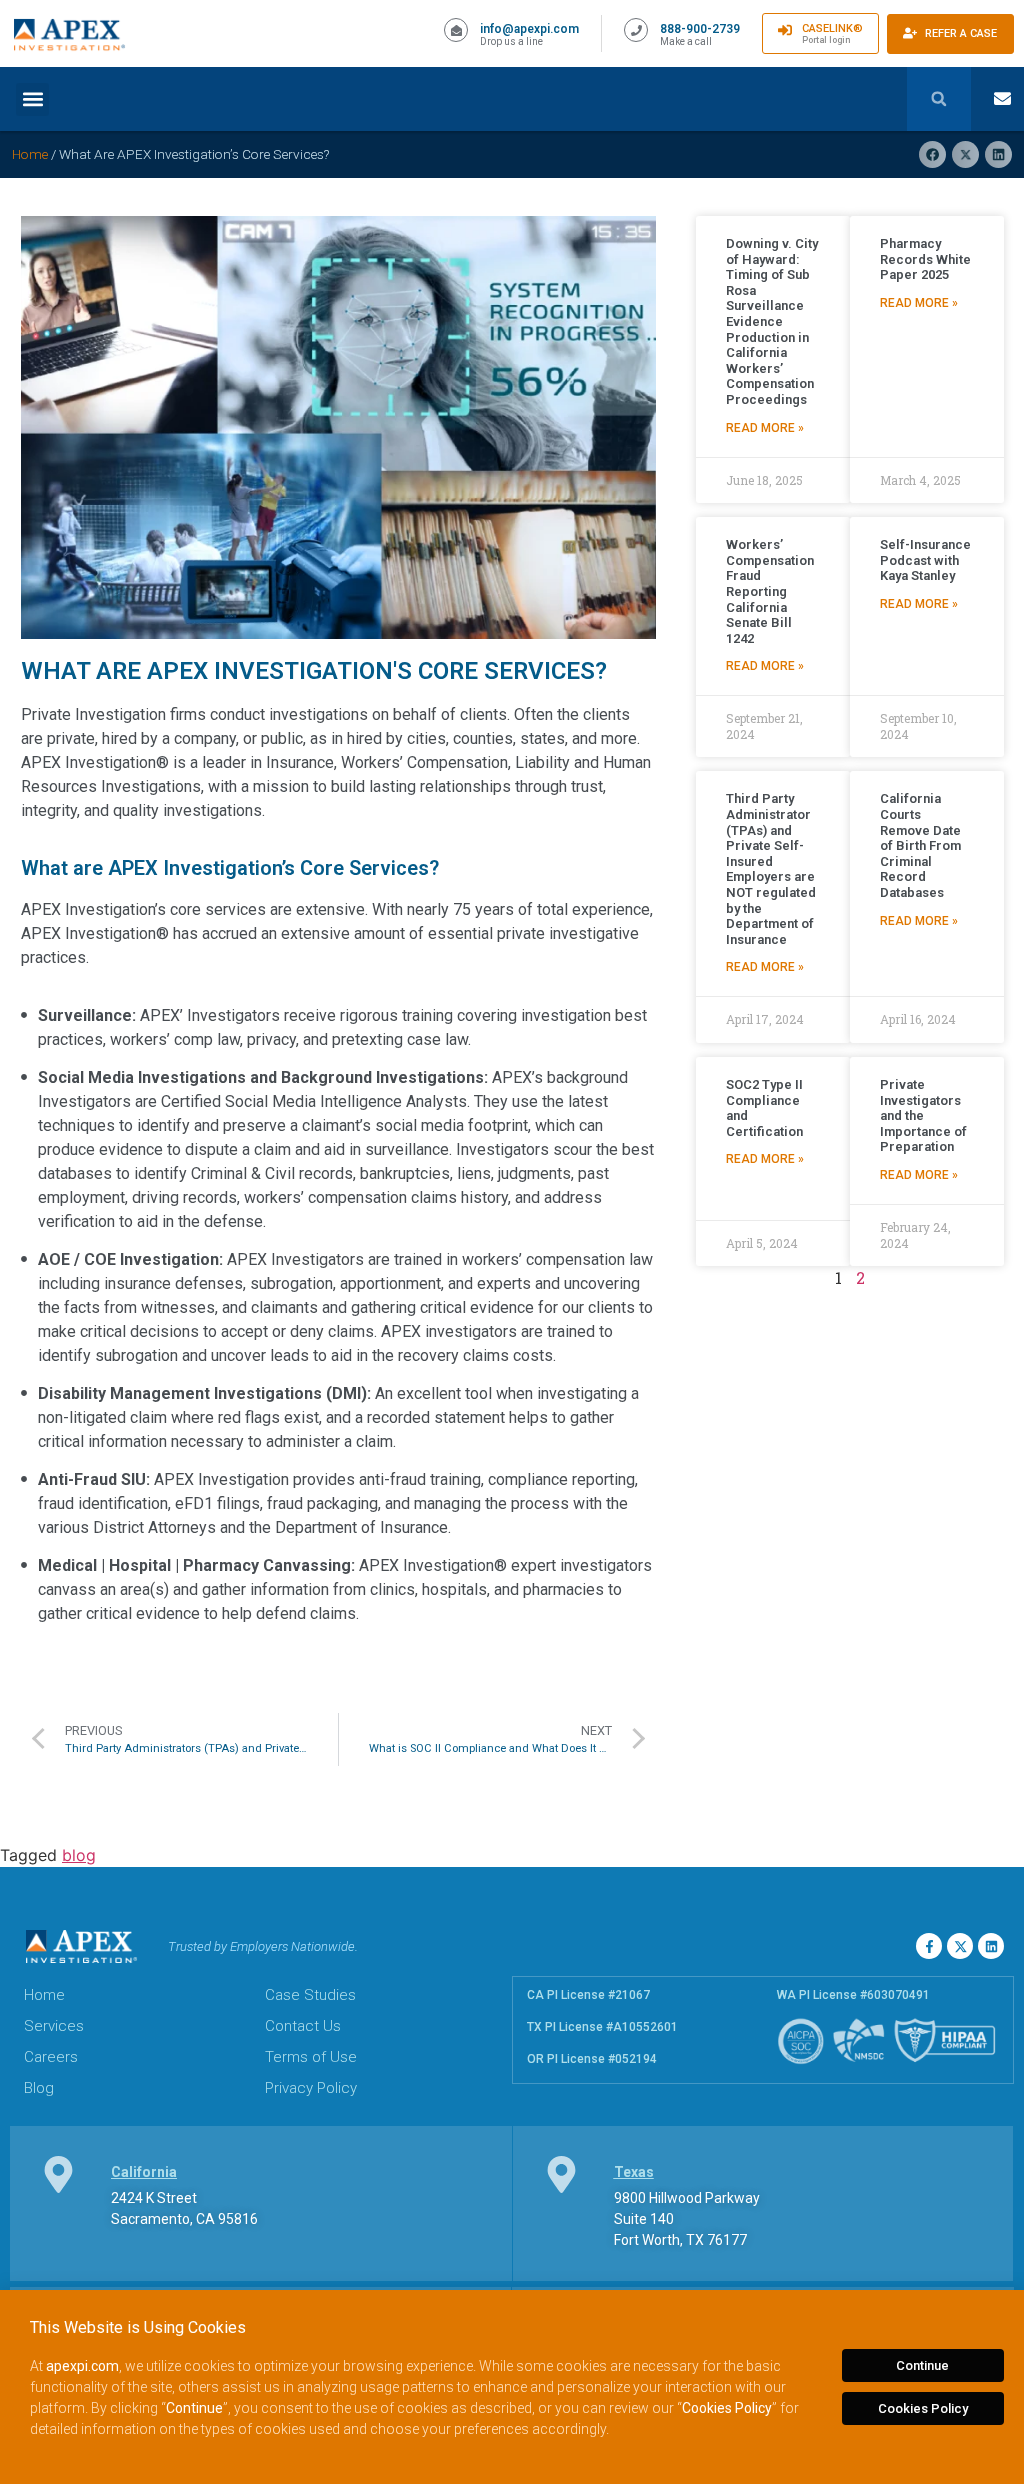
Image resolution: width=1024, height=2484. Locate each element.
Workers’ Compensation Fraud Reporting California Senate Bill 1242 (770, 591)
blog (79, 1855)
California (144, 2172)
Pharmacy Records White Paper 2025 (925, 259)
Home (30, 154)
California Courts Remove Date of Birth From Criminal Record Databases (920, 845)
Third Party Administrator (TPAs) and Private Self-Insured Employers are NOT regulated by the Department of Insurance (771, 868)
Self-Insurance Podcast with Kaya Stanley (925, 560)
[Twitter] (960, 1946)
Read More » (765, 428)
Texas (634, 2172)
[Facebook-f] (929, 1946)
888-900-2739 (700, 29)
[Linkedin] (991, 1946)
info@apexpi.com (529, 29)
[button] (32, 99)
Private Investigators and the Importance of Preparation (923, 1115)
